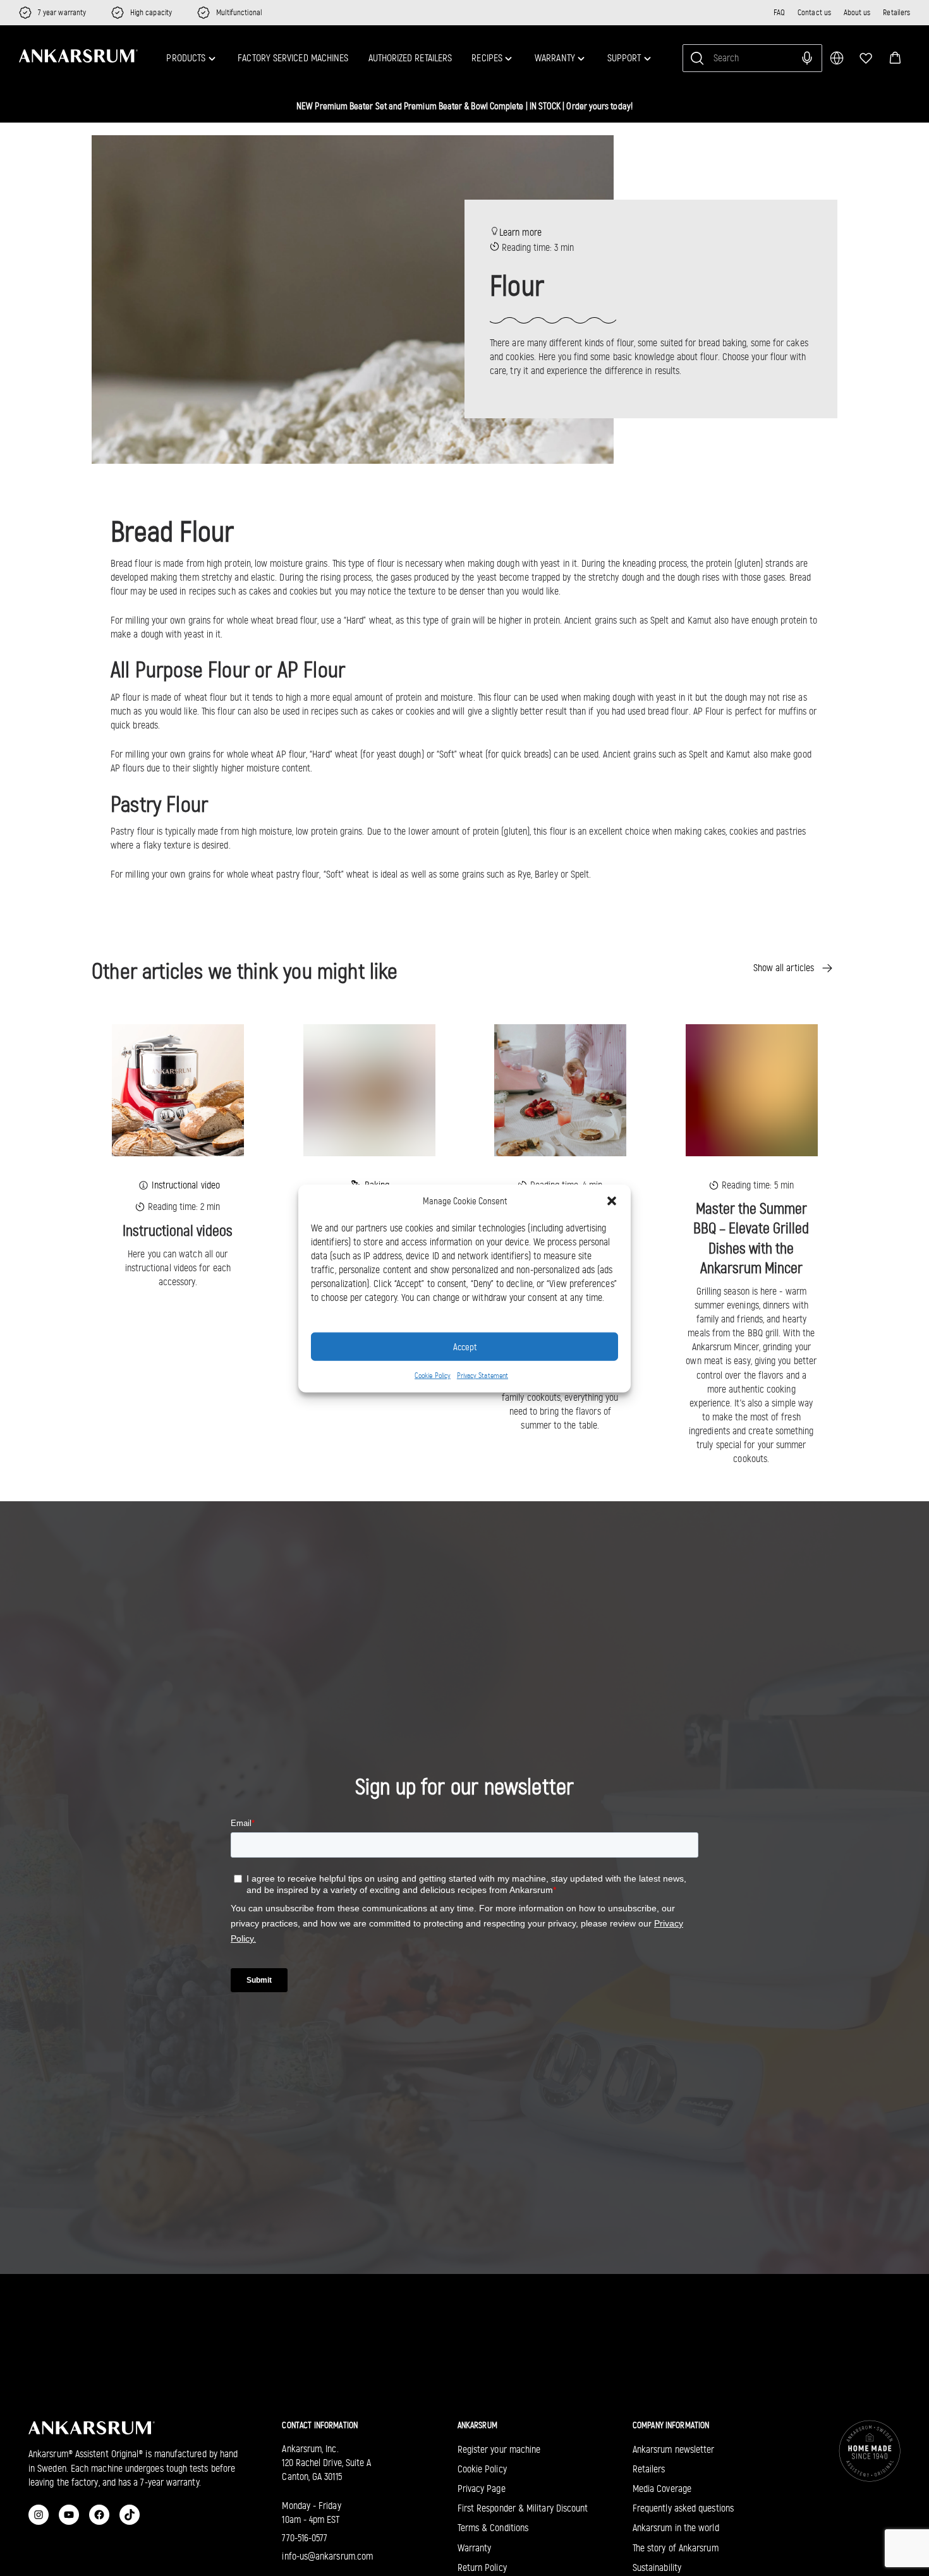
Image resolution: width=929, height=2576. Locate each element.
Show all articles (784, 968)
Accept (465, 1346)
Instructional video (186, 1185)
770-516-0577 (305, 2538)
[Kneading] (369, 1090)
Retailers (896, 12)
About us (857, 12)
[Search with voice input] (807, 58)
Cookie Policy (433, 1375)
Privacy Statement (483, 1375)
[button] (895, 58)
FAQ (779, 12)
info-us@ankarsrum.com (327, 2556)
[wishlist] (866, 58)
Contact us (814, 12)
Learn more (520, 232)
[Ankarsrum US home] (78, 56)
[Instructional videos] (178, 1090)
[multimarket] (837, 58)
